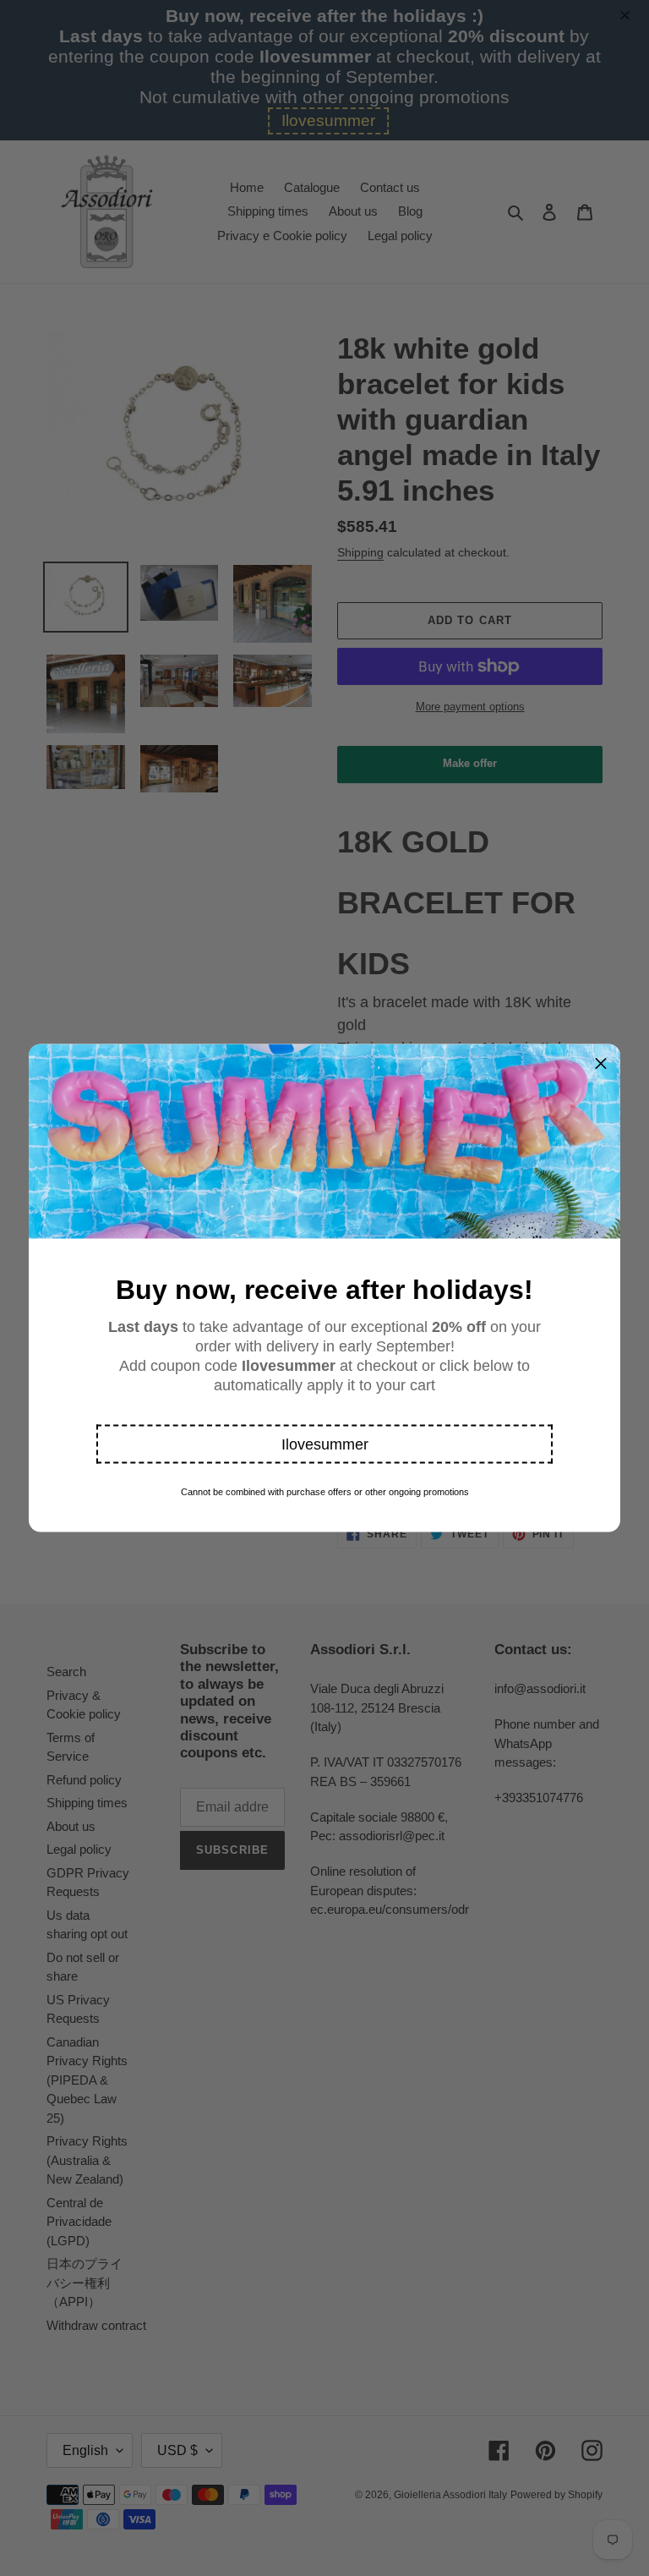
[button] (324, 1444)
